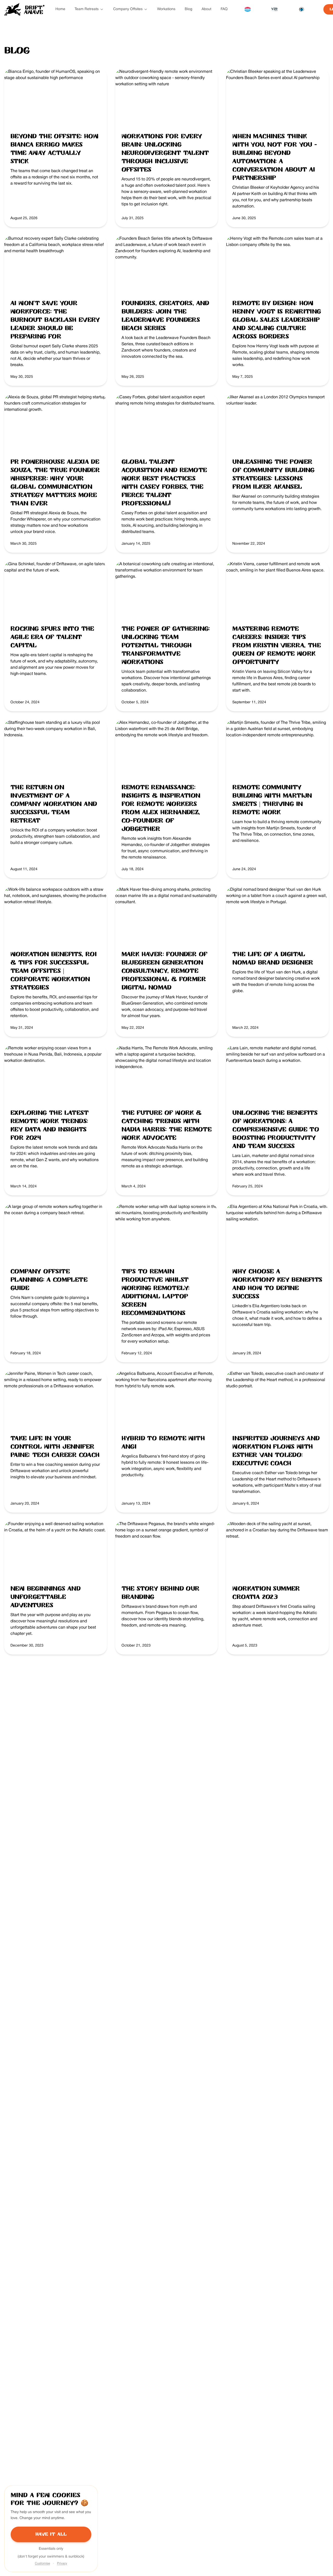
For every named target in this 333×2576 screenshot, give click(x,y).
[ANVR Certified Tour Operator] (247, 9)
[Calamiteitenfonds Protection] (302, 9)
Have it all (51, 2534)
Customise (42, 2563)
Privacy (62, 2563)
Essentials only (51, 2549)
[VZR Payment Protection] (274, 9)
